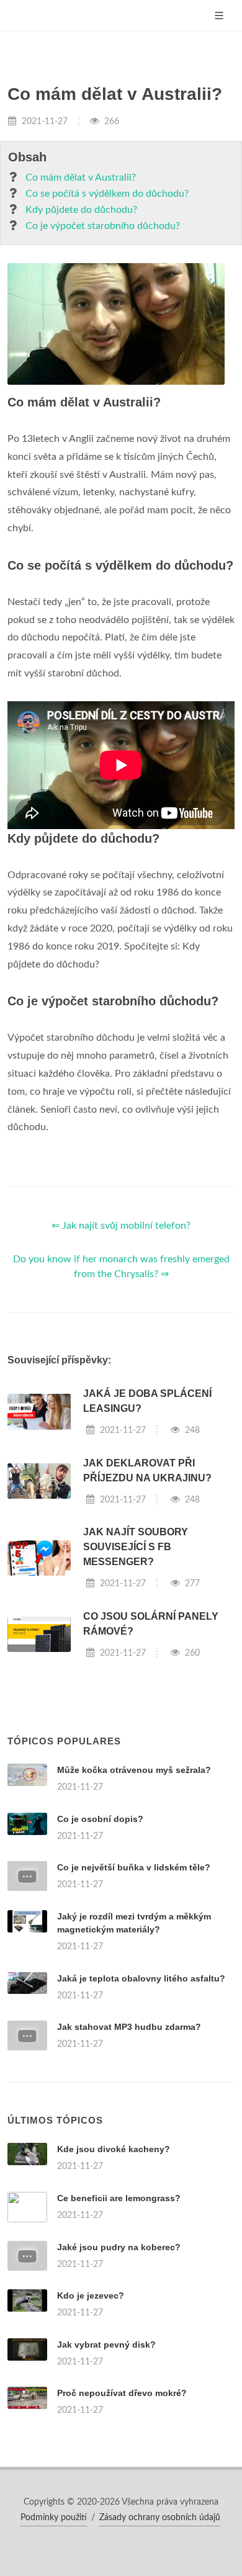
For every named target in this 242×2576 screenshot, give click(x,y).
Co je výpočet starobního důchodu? (103, 226)
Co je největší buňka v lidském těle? (134, 1867)
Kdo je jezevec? (91, 2296)
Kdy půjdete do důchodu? (81, 210)
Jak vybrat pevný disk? (106, 2345)
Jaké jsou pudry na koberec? (119, 2247)
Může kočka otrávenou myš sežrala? (134, 1770)
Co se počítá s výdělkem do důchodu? (107, 194)
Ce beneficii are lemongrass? (119, 2198)
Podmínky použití (54, 2518)
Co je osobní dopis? (100, 1819)
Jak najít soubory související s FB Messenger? (136, 1547)
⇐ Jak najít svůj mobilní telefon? (121, 1226)
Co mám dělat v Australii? (81, 177)
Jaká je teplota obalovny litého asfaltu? (141, 1978)
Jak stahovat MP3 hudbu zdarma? (129, 2027)
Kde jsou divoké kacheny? (114, 2149)
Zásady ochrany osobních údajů (160, 2518)
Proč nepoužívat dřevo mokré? (122, 2393)
